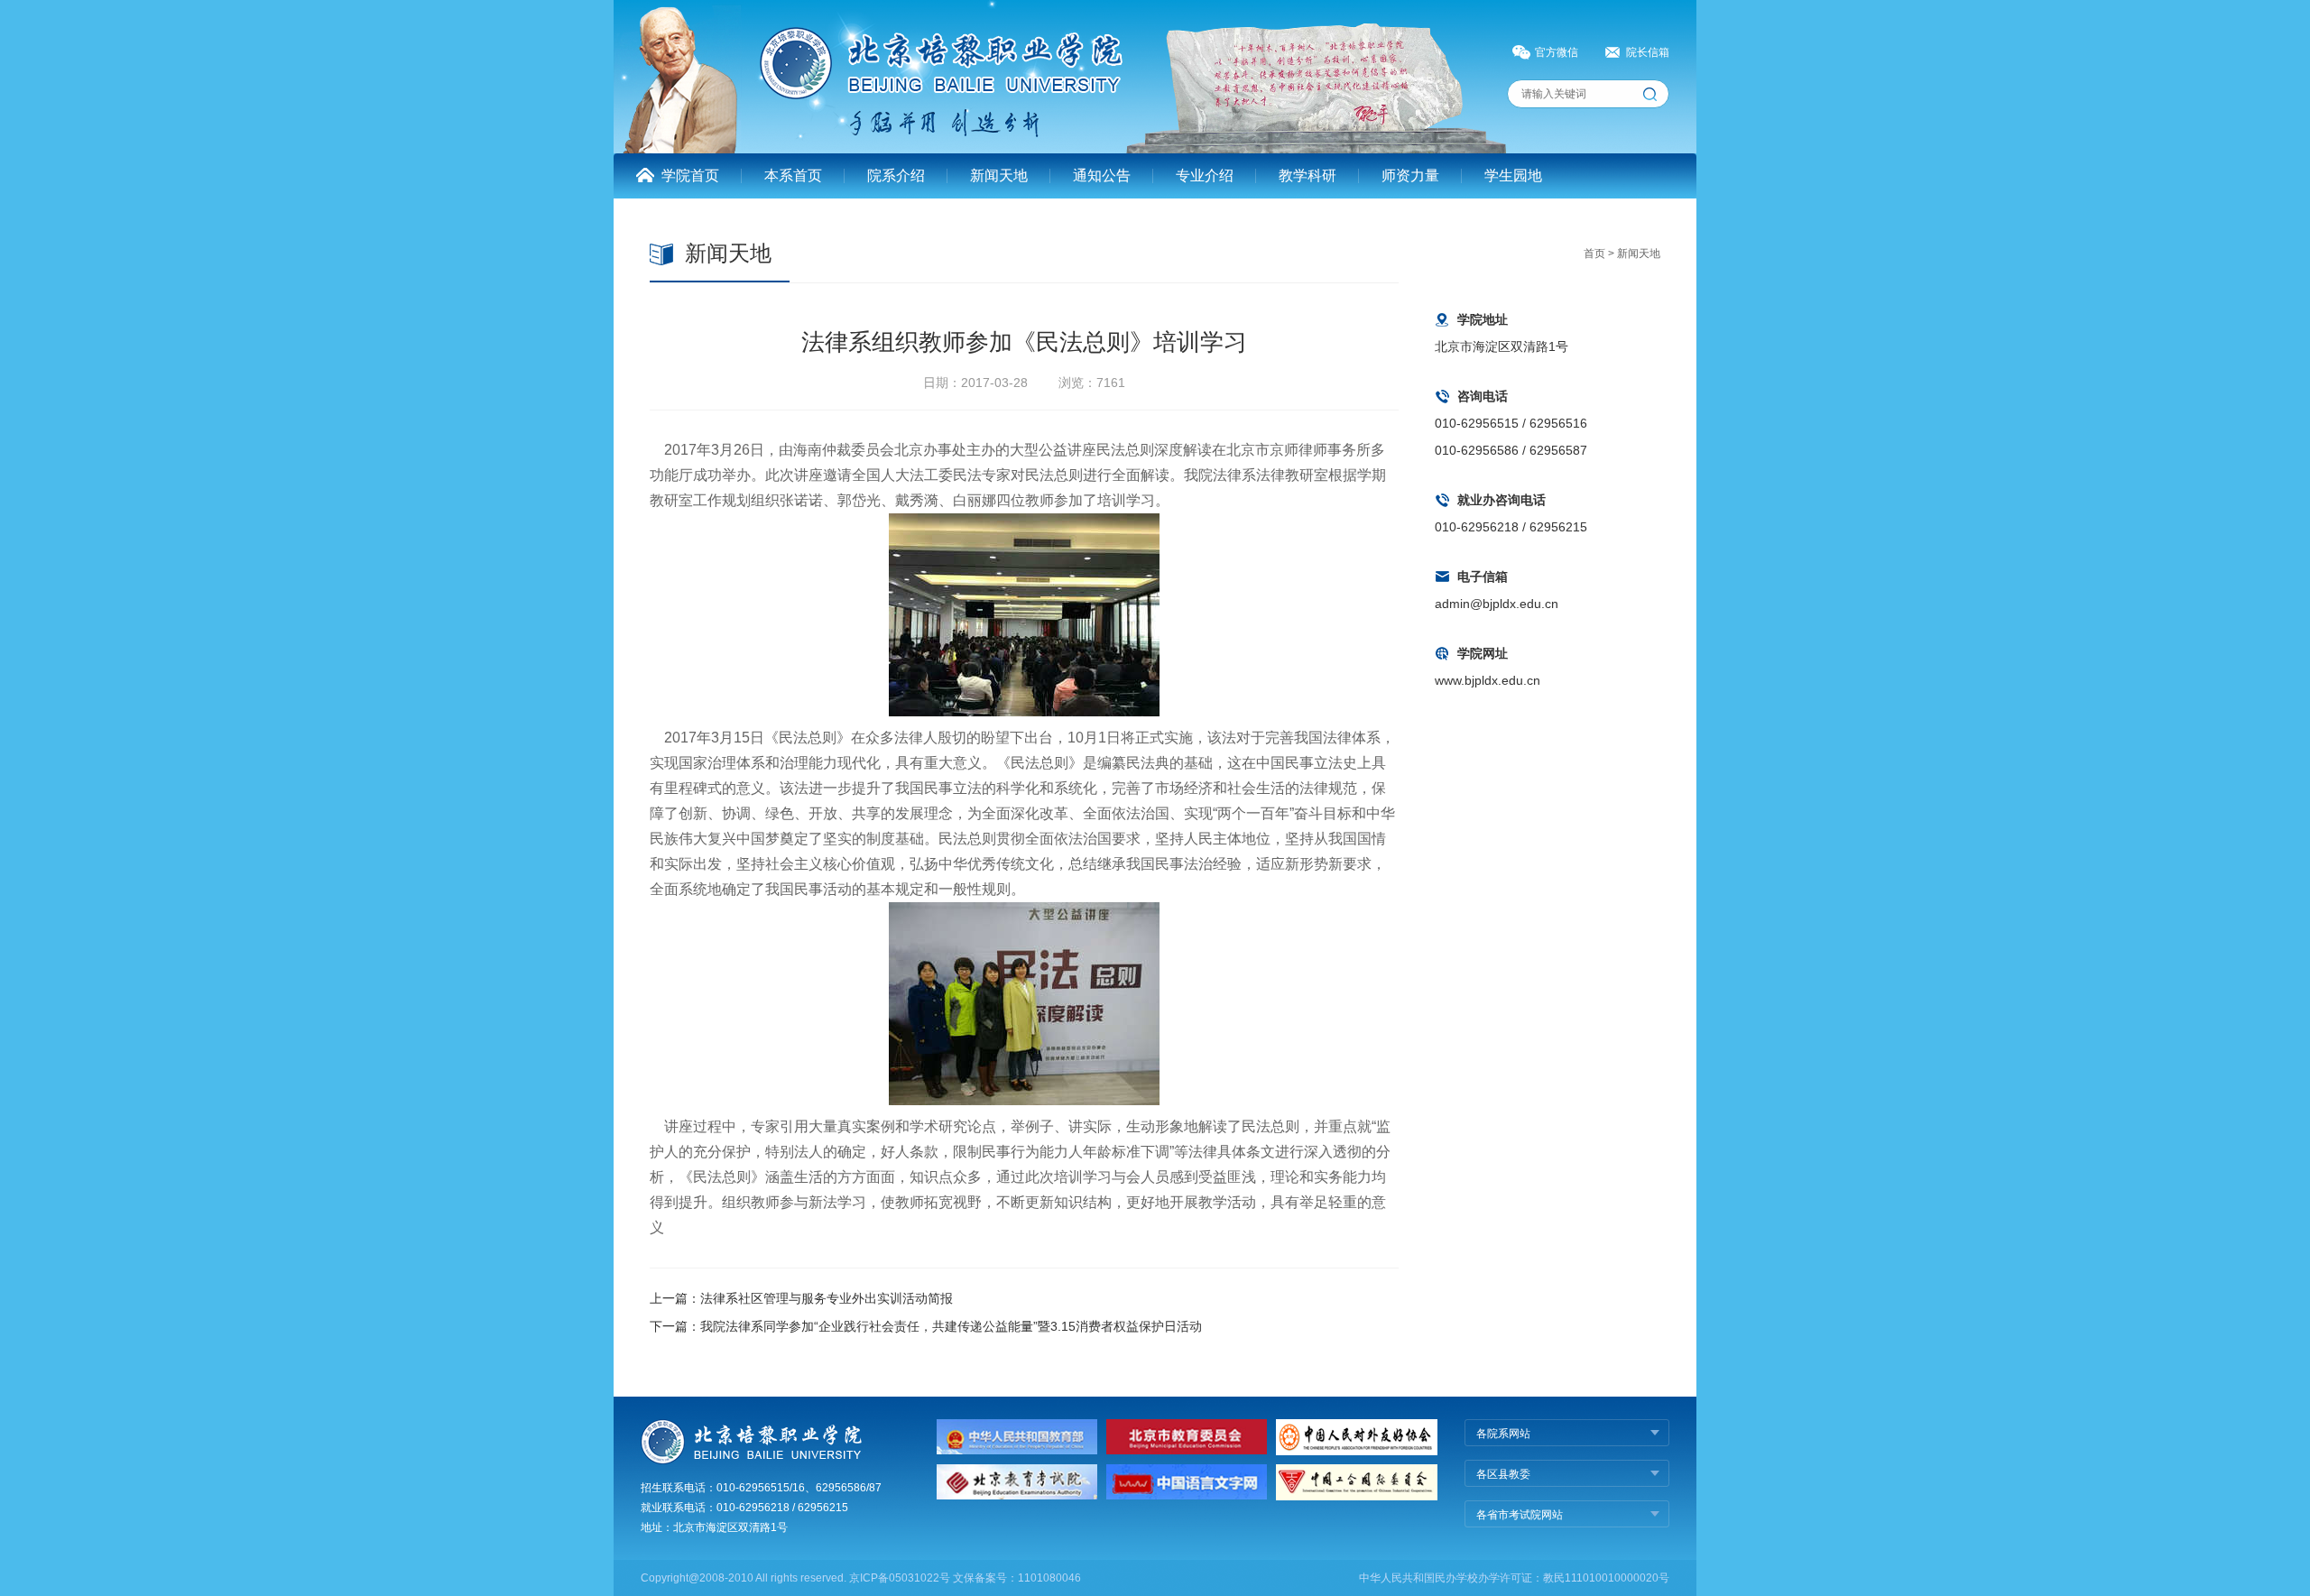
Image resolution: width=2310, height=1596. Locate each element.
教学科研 (1307, 175)
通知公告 (1102, 175)
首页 (1594, 254)
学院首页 (690, 175)
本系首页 (793, 175)
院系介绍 (896, 175)
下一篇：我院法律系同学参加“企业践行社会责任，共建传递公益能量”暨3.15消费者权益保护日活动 (926, 1326)
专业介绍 (1205, 175)
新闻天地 (999, 175)
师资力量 (1410, 175)
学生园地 (1513, 175)
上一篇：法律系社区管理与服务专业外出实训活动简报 (801, 1298)
